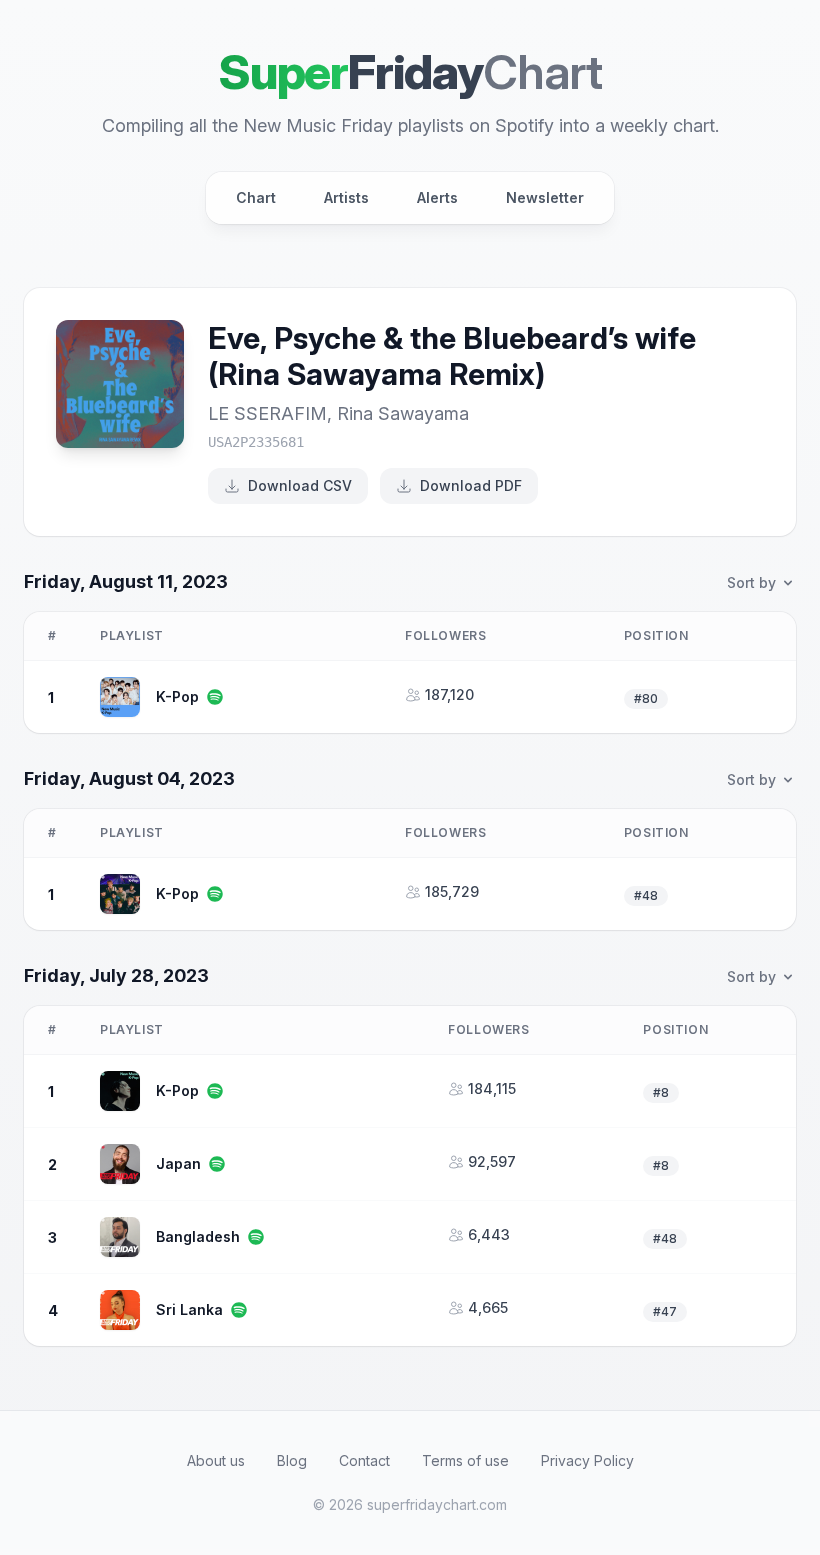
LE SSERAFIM (267, 413)
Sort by (751, 582)
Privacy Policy (587, 1460)
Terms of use (465, 1460)
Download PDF (471, 485)
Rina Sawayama (403, 413)
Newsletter (545, 197)
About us (216, 1460)
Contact (364, 1460)
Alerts (437, 197)
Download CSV (300, 485)
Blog (292, 1460)
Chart (256, 197)
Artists (346, 197)
